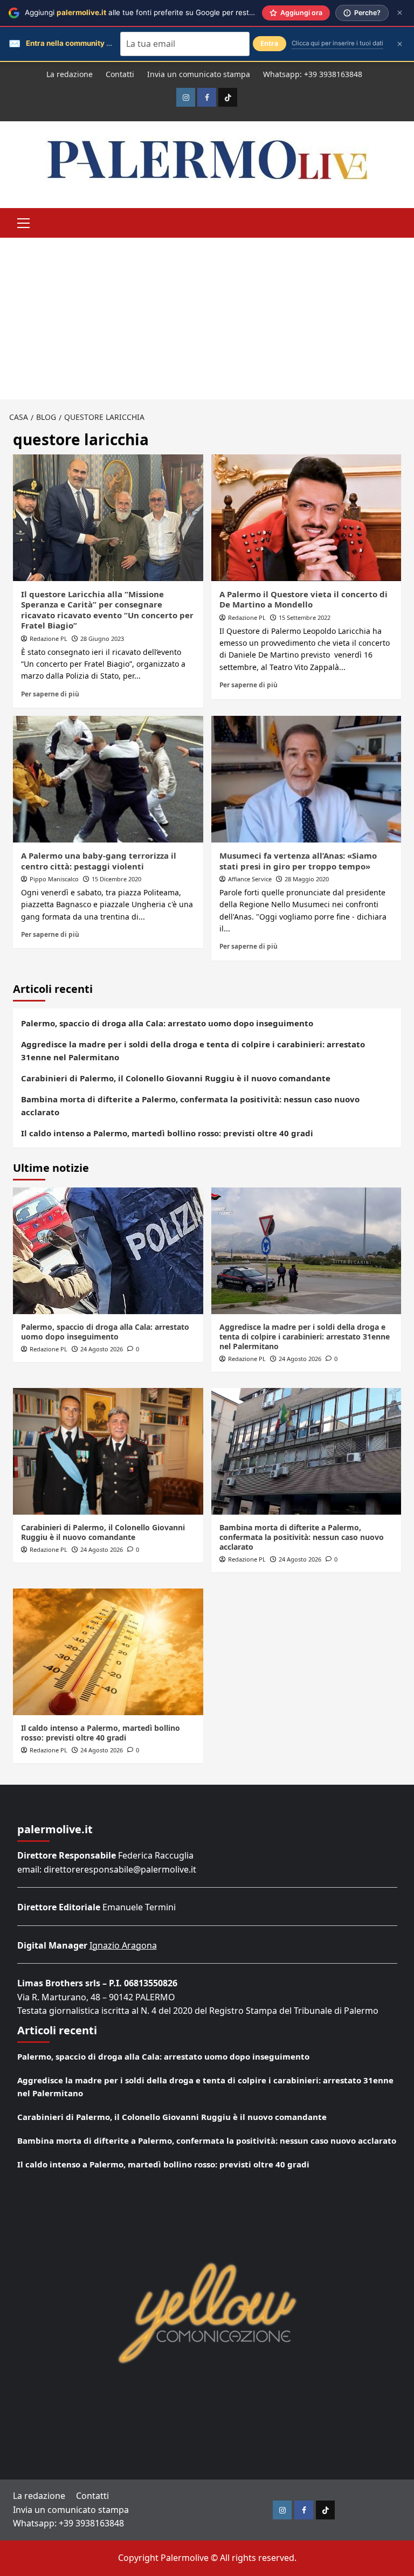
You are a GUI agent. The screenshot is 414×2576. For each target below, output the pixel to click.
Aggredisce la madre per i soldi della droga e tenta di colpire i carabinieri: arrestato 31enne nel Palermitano (193, 1051)
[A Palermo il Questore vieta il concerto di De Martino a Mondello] (306, 518)
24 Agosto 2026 (102, 1349)
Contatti (120, 74)
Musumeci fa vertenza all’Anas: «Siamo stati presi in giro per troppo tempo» (298, 861)
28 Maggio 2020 (307, 879)
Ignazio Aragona (123, 1945)
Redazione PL (49, 638)
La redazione (70, 74)
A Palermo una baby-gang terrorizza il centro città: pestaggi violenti (99, 861)
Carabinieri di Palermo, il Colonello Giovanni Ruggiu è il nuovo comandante (176, 1078)
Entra (270, 43)
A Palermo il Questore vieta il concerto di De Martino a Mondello (303, 599)
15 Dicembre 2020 (116, 879)
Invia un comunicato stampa (199, 74)
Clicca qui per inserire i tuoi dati (337, 43)
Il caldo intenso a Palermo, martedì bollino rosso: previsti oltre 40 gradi (167, 1133)
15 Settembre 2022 (305, 617)
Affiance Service (250, 879)
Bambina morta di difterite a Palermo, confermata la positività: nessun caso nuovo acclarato (190, 1106)
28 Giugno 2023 (102, 638)
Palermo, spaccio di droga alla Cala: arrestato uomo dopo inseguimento (167, 1023)
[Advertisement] (207, 319)
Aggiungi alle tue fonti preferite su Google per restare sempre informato (174, 12)
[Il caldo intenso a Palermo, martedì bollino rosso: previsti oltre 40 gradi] (108, 1652)
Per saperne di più (50, 694)
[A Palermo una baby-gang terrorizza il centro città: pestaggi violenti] (108, 779)
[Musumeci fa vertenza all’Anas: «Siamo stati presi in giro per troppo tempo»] (306, 779)
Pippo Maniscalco (54, 879)
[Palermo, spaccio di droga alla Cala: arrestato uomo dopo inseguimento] (108, 1251)
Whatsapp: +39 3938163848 (313, 74)
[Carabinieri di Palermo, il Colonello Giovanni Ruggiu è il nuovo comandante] (108, 1451)
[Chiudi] (400, 13)
